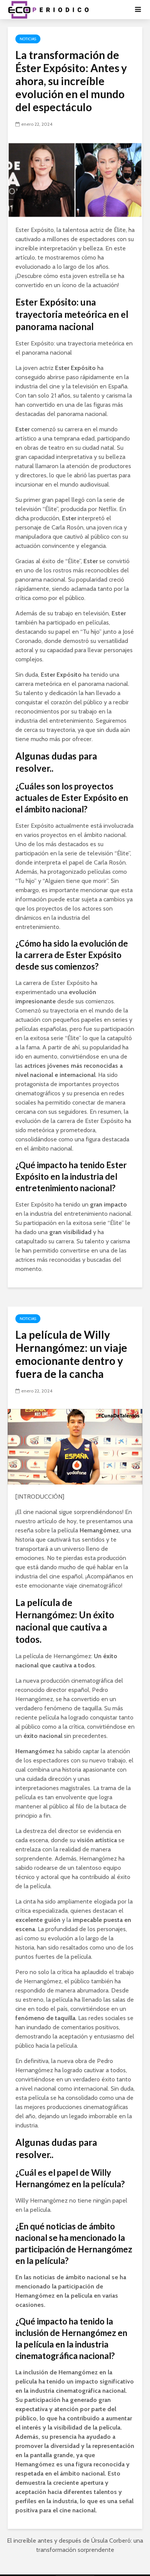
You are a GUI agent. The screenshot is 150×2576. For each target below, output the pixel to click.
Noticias (28, 39)
